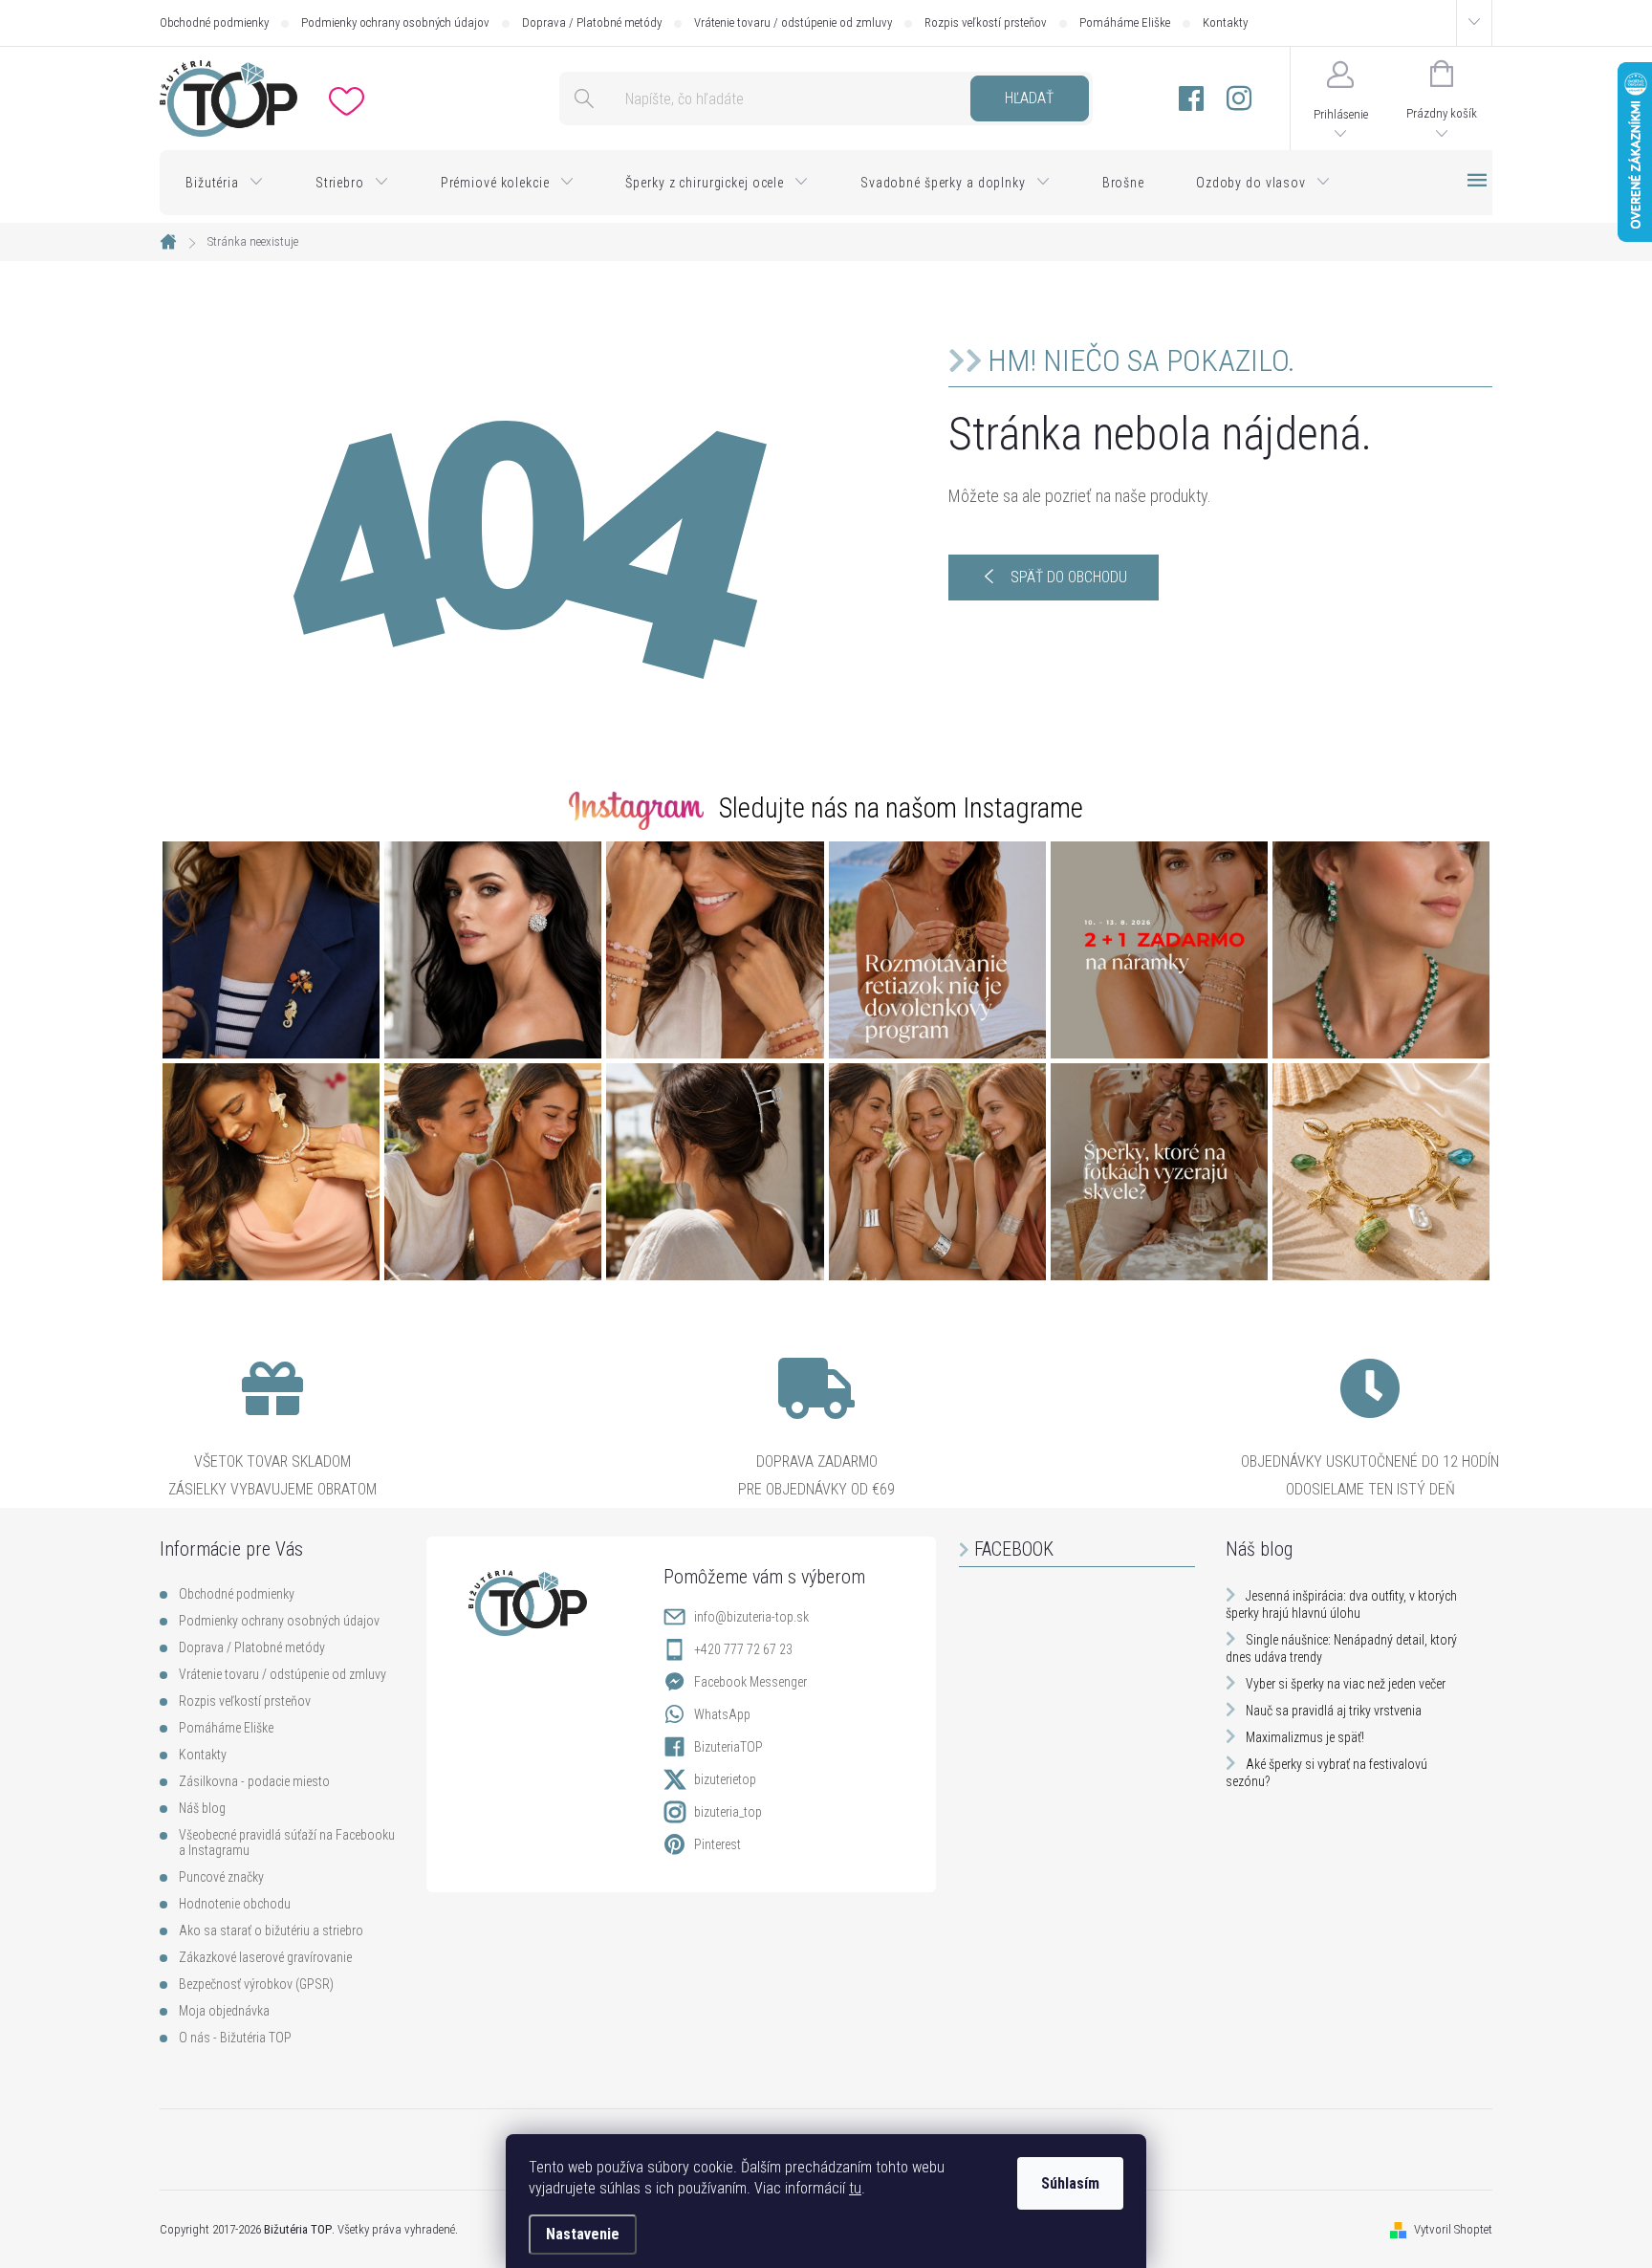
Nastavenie (583, 2234)
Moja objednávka (224, 2011)
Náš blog (202, 1808)
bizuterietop (725, 1779)
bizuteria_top (728, 1812)
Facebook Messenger (750, 1682)
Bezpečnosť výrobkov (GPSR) (256, 1984)
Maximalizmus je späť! (1305, 1737)
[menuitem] (225, 183)
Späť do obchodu (1069, 577)
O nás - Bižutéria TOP (235, 2038)
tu (855, 2188)
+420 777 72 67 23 (743, 1649)
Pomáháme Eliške (1125, 22)
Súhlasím (1070, 2183)
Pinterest (717, 1844)
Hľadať (1029, 98)
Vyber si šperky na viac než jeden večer (1346, 1684)
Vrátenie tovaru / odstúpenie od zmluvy (793, 22)
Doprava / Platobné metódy (592, 22)
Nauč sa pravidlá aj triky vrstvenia (1334, 1711)
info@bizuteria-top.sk (751, 1617)
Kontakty (1225, 22)
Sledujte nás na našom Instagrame (901, 808)
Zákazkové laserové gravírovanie (265, 1957)
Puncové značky (221, 1877)
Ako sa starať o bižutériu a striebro (271, 1930)
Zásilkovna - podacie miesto (254, 1781)
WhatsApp (722, 1714)
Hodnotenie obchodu (235, 1904)
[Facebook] (1191, 99)
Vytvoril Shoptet (1453, 2229)
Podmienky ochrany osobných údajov (395, 22)
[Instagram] (1239, 99)
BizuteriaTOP (728, 1747)
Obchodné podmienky (214, 22)
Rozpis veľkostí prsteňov (986, 22)
